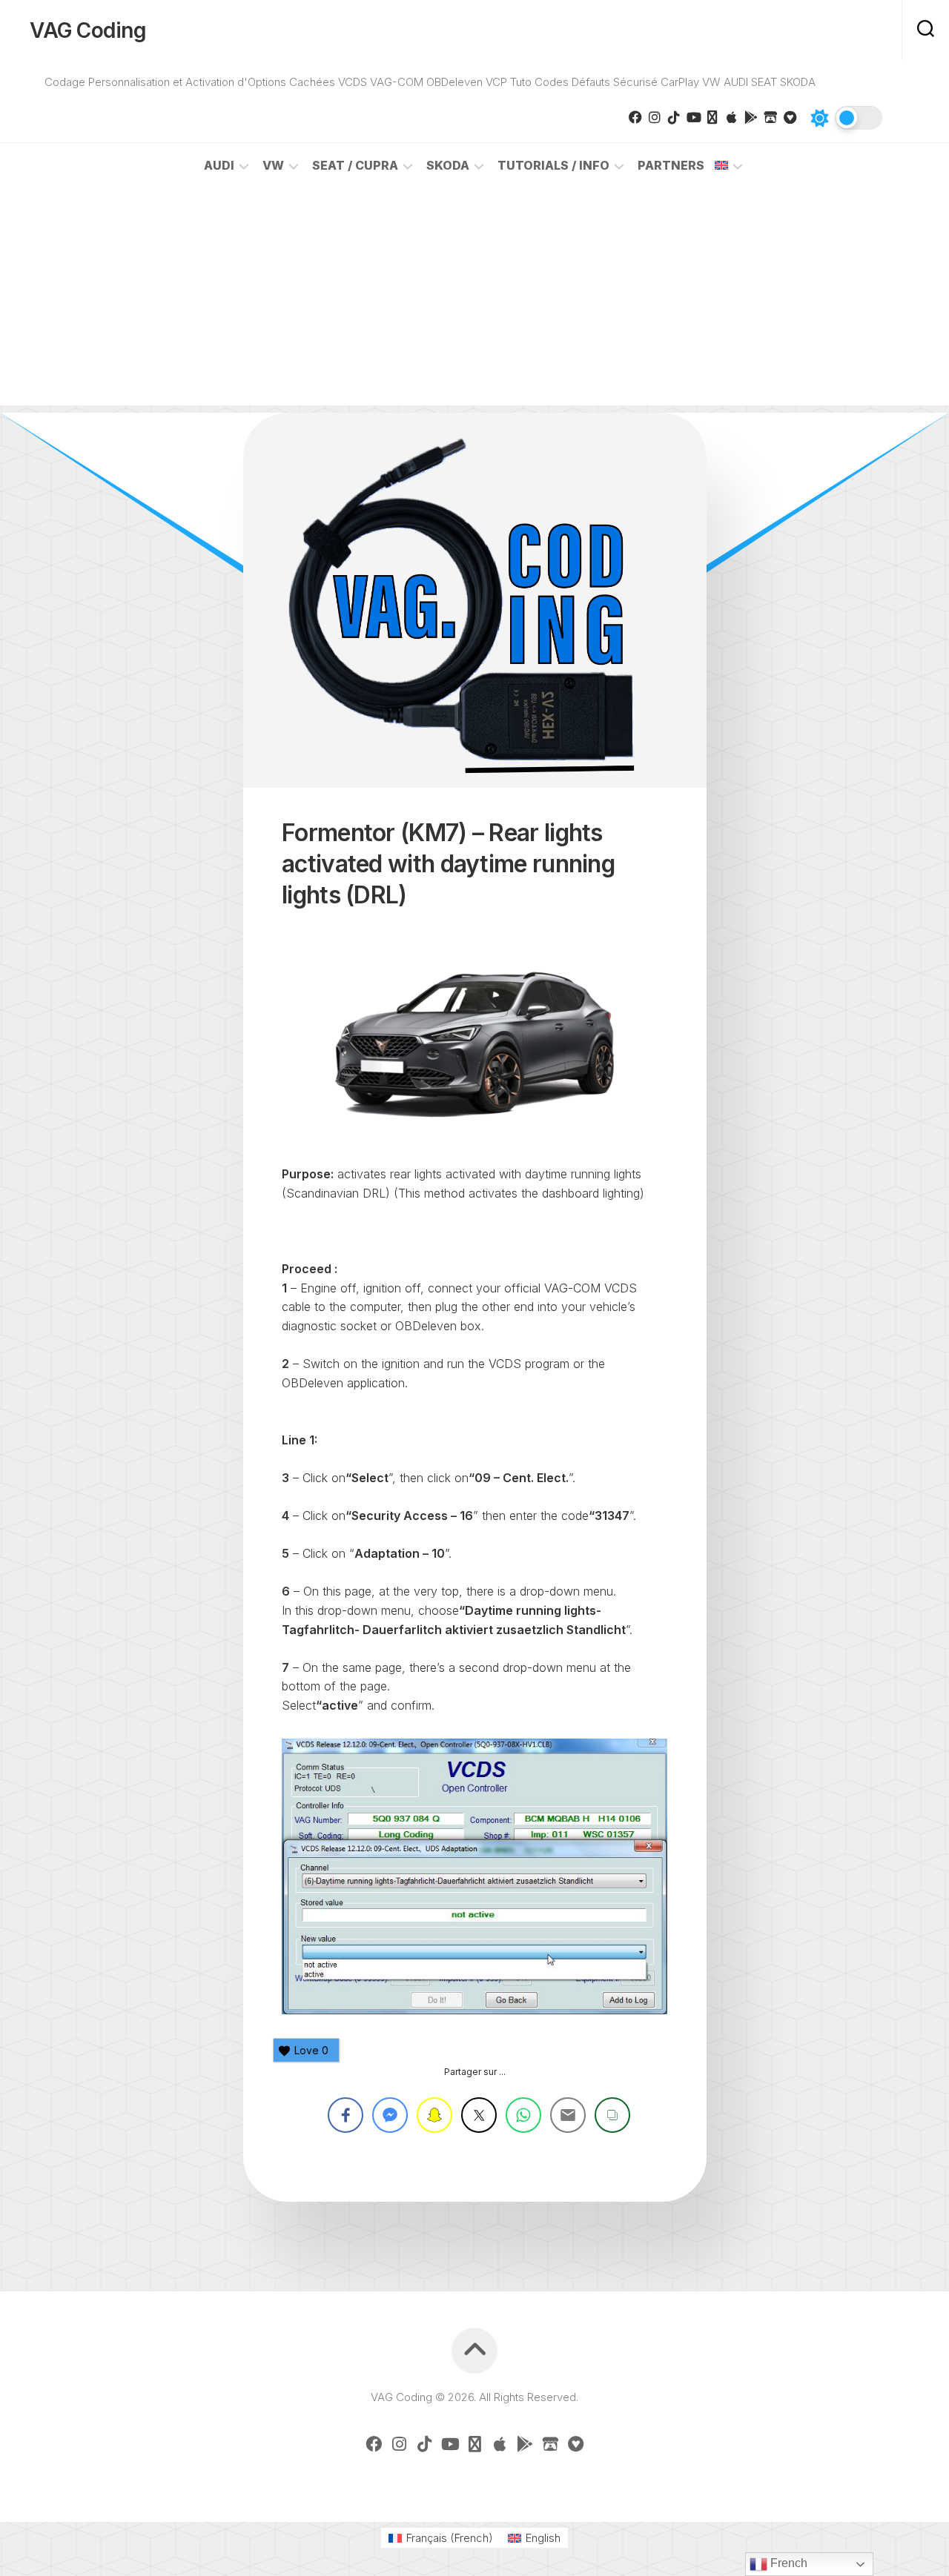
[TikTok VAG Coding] (674, 117)
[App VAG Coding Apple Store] (732, 117)
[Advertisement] (474, 302)
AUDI (219, 165)
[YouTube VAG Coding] (693, 117)
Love (311, 2050)
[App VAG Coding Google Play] (751, 117)
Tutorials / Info (553, 165)
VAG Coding (88, 30)
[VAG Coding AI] (712, 117)
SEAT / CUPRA (355, 165)
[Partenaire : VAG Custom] (770, 117)
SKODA (448, 165)
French (787, 2563)
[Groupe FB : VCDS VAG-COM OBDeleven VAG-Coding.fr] (635, 117)
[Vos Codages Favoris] (790, 117)
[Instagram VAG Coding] (655, 117)
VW (273, 165)
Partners (671, 165)
